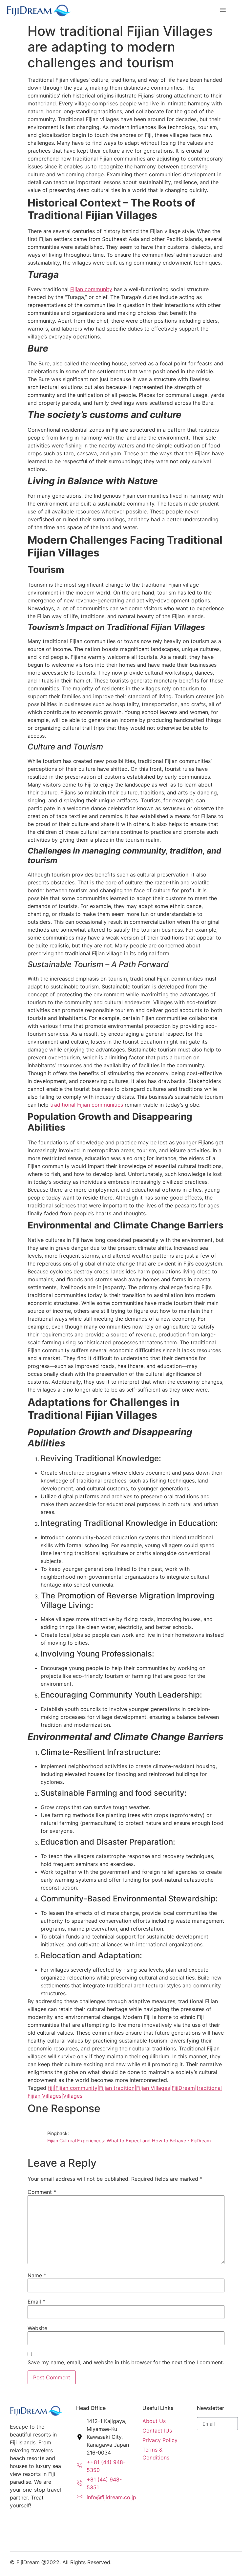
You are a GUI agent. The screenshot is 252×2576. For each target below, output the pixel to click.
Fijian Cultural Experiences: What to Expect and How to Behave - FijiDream (129, 2141)
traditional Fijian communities (87, 1105)
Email (36, 2302)
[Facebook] (15, 2526)
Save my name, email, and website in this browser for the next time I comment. (126, 2362)
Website (37, 2328)
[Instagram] (27, 2526)
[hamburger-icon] (221, 10)
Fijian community (91, 289)
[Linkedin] (38, 2526)
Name (37, 2275)
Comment (42, 2192)
